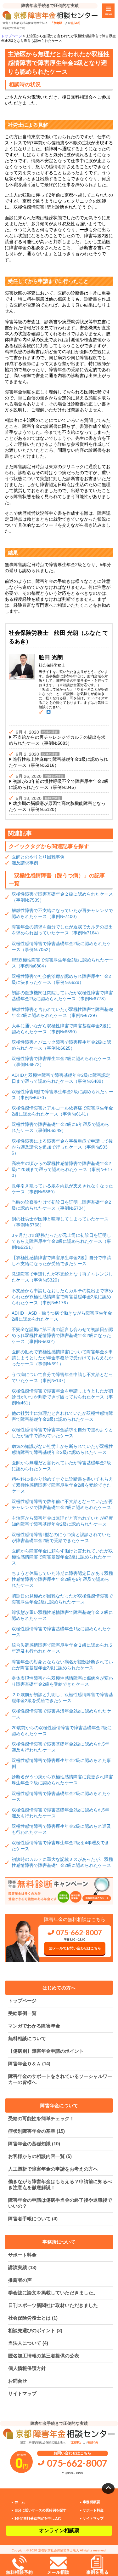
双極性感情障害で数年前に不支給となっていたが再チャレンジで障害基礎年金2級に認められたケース (62, 1504)
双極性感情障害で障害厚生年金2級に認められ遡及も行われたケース (61, 1829)
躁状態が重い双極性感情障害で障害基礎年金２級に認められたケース (62, 1615)
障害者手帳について (33, 2219)
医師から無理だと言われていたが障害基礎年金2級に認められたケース (61, 1466)
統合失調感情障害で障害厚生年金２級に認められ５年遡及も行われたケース (62, 1648)
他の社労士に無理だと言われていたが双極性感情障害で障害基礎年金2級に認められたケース (62, 1416)
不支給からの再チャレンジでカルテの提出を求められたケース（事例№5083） (57, 740)
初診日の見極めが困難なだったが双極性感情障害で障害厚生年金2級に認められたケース (62, 1599)
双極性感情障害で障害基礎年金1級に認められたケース (61, 1632)
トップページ (22, 2001)
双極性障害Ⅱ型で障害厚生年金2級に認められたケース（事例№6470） (62, 1095)
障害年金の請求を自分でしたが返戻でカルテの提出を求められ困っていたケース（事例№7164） (62, 930)
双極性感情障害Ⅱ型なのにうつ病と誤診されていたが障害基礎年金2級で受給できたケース (61, 1538)
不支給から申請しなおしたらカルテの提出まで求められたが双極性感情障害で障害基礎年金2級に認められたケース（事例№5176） (62, 1297)
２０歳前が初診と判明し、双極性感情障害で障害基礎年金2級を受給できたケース (62, 1698)
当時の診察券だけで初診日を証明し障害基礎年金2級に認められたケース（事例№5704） (61, 1205)
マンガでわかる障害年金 (34, 2026)
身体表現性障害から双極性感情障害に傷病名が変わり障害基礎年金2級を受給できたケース (62, 1681)
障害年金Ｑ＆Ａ (29, 2064)
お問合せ (18, 2381)
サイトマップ (22, 2393)
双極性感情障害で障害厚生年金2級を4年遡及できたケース (60, 1846)
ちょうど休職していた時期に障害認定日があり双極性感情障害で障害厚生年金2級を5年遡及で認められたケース (62, 1579)
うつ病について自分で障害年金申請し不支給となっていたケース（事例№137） (62, 1377)
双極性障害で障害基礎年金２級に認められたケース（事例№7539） (62, 897)
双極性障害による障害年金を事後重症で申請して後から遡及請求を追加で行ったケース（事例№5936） (62, 1147)
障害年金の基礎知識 (34, 2144)
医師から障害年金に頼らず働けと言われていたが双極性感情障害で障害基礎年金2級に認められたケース (62, 1557)
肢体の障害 (50, 754)
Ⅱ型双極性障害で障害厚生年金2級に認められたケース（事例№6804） (62, 963)
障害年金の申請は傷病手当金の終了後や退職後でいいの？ (60, 2203)
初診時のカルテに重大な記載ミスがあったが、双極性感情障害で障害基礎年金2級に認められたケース (62, 1862)
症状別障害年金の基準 (37, 2131)
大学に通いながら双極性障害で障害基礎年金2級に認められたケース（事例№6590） (61, 1029)
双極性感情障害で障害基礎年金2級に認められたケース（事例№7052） (61, 947)
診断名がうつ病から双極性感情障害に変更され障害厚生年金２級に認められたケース (62, 1780)
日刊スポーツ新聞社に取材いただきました (53, 2305)
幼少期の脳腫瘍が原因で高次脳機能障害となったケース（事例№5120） (57, 806)
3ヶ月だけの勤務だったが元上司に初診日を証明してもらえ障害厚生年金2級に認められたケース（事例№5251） (61, 1241)
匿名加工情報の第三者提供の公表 (44, 2356)
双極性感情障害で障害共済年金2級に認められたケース (61, 1714)
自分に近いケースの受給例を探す (40, 2510)
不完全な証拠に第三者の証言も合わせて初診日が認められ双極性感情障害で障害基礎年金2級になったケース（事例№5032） (62, 1335)
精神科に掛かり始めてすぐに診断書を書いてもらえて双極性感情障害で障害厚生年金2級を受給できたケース (62, 1485)
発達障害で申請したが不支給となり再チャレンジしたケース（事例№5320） (62, 1277)
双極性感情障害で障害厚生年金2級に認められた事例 (61, 1763)
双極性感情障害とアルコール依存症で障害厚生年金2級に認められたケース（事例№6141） (62, 1111)
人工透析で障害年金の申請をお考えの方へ (53, 2169)
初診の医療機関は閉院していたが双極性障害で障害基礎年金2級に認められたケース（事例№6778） (62, 996)
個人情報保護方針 (27, 2368)
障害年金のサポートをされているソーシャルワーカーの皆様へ (60, 2079)
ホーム (20, 2502)
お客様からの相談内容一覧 (40, 2156)
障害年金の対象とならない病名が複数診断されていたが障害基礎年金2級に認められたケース (62, 1665)
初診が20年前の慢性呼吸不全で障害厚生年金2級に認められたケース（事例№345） (59, 784)
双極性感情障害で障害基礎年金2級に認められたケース (61, 1796)
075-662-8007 (78, 1933)
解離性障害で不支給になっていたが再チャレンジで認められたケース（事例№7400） (62, 913)
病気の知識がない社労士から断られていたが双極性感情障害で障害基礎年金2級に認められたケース (62, 1449)
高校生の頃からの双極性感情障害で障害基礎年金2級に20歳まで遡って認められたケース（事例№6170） (62, 1169)
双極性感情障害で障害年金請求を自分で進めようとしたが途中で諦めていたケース (62, 1433)
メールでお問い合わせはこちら (77, 1948)
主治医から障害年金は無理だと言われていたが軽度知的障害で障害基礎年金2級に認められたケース (62, 1521)
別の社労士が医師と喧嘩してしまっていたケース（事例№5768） (60, 1222)
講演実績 (22, 2267)
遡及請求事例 (25, 863)
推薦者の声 (20, 2280)
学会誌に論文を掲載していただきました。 (53, 2293)
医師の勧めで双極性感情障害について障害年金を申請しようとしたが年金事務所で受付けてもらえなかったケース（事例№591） (62, 1358)
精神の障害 (50, 732)
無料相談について (27, 2038)
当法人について (28, 2343)
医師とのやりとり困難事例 (38, 857)
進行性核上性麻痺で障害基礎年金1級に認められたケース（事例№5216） (58, 762)
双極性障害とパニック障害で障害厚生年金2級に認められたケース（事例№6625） (61, 1045)
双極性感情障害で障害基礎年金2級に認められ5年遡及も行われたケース (60, 1747)
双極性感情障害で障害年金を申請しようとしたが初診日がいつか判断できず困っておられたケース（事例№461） (62, 1397)
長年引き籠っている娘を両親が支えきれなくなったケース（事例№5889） (62, 1189)
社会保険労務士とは (33, 2318)
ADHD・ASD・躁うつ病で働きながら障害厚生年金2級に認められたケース (62, 1316)
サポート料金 (22, 2255)
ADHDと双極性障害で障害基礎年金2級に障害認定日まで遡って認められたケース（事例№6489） (61, 1078)
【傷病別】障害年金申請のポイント (46, 2051)
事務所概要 (91, 2502)
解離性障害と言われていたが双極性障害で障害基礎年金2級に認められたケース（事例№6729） (62, 1012)
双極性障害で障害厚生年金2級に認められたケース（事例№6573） (61, 1061)
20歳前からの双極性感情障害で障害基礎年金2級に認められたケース (62, 1731)
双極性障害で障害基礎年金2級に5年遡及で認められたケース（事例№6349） (60, 1127)
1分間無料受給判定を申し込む (38, 2518)
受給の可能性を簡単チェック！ (41, 2118)
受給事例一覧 (22, 2013)
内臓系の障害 (54, 776)
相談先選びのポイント (35, 2330)
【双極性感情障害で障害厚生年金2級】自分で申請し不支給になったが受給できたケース (61, 1261)
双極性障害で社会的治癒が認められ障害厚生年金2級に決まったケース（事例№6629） (61, 979)
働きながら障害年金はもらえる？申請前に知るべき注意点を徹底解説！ (60, 2184)
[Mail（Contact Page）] (48, 712)
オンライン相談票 (59, 2530)
